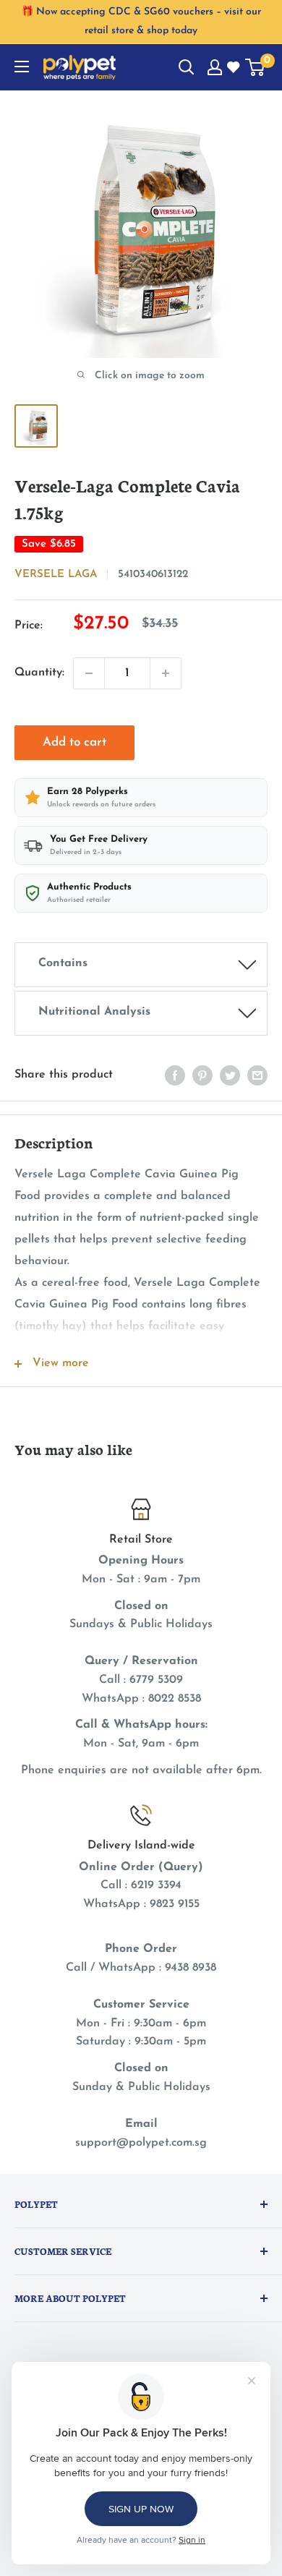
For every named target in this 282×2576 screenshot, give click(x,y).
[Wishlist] (234, 68)
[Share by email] (257, 1075)
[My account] (215, 67)
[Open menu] (22, 67)
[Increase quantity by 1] (166, 673)
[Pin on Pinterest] (202, 1075)
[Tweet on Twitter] (230, 1075)
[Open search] (187, 67)
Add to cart (74, 742)
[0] (256, 67)
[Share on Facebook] (175, 1075)
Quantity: (39, 673)
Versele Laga (56, 575)
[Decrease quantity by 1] (89, 673)
